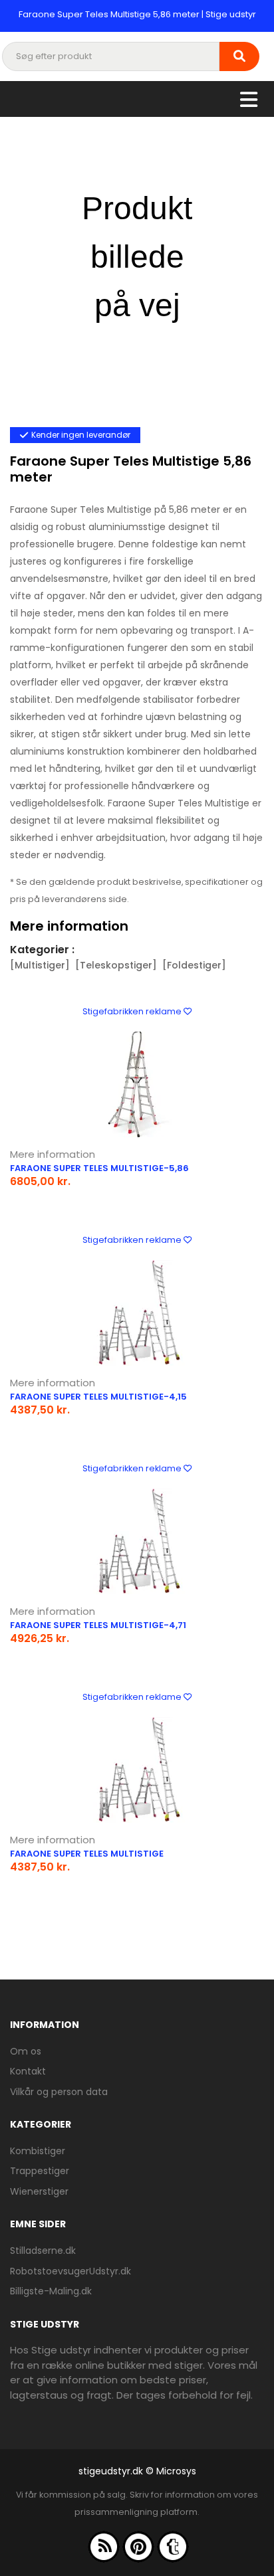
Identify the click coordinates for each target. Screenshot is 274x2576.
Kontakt (28, 2071)
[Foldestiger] (194, 965)
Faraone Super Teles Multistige (87, 1854)
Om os (26, 2051)
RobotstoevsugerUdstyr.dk (70, 2271)
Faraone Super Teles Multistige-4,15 (98, 1397)
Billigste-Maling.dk (51, 2291)
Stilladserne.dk (43, 2251)
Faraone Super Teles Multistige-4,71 (98, 1625)
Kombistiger (38, 2151)
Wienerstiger (39, 2191)
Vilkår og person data (59, 2092)
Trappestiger (40, 2171)
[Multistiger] (40, 965)
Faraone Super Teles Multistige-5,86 (99, 1168)
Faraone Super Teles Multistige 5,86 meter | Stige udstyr (137, 14)
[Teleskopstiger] (116, 965)
